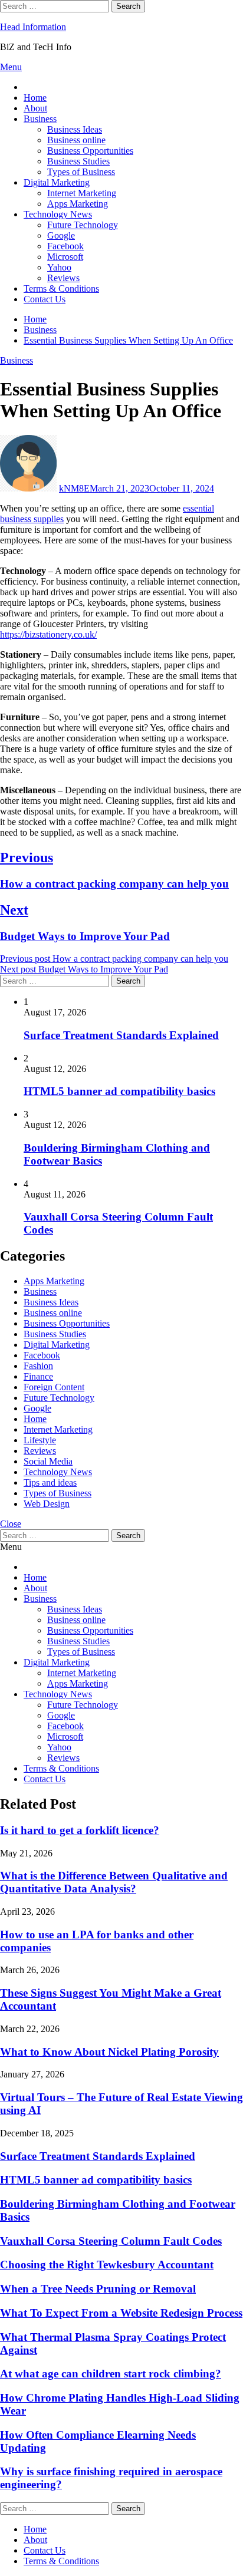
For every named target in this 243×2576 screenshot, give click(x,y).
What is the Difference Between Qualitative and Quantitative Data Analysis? (114, 1882)
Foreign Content (54, 1387)
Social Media (48, 1461)
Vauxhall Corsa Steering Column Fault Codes (111, 2241)
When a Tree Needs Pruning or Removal (98, 2289)
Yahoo (59, 267)
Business (40, 119)
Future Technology (83, 225)
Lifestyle (40, 1440)
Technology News (58, 214)
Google (61, 235)
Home (35, 98)
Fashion (38, 1366)
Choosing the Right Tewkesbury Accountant (107, 2265)
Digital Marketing (57, 182)
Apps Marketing (78, 204)
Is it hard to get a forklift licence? (80, 1830)
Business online (76, 140)
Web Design (47, 1504)
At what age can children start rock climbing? (111, 2374)
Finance (38, 1376)
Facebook (65, 246)
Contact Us (45, 299)
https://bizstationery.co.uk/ (48, 634)
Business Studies (78, 161)
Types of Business (81, 172)
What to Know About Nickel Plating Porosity (109, 2052)
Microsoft (65, 257)
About (35, 108)
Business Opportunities (90, 151)
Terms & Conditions (61, 288)
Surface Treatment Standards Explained (121, 1035)
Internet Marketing (82, 193)
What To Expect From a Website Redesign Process (121, 2313)
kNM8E (74, 488)
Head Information (33, 27)
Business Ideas (75, 129)
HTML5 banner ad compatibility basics (119, 1091)
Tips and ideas (50, 1482)
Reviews (63, 278)
